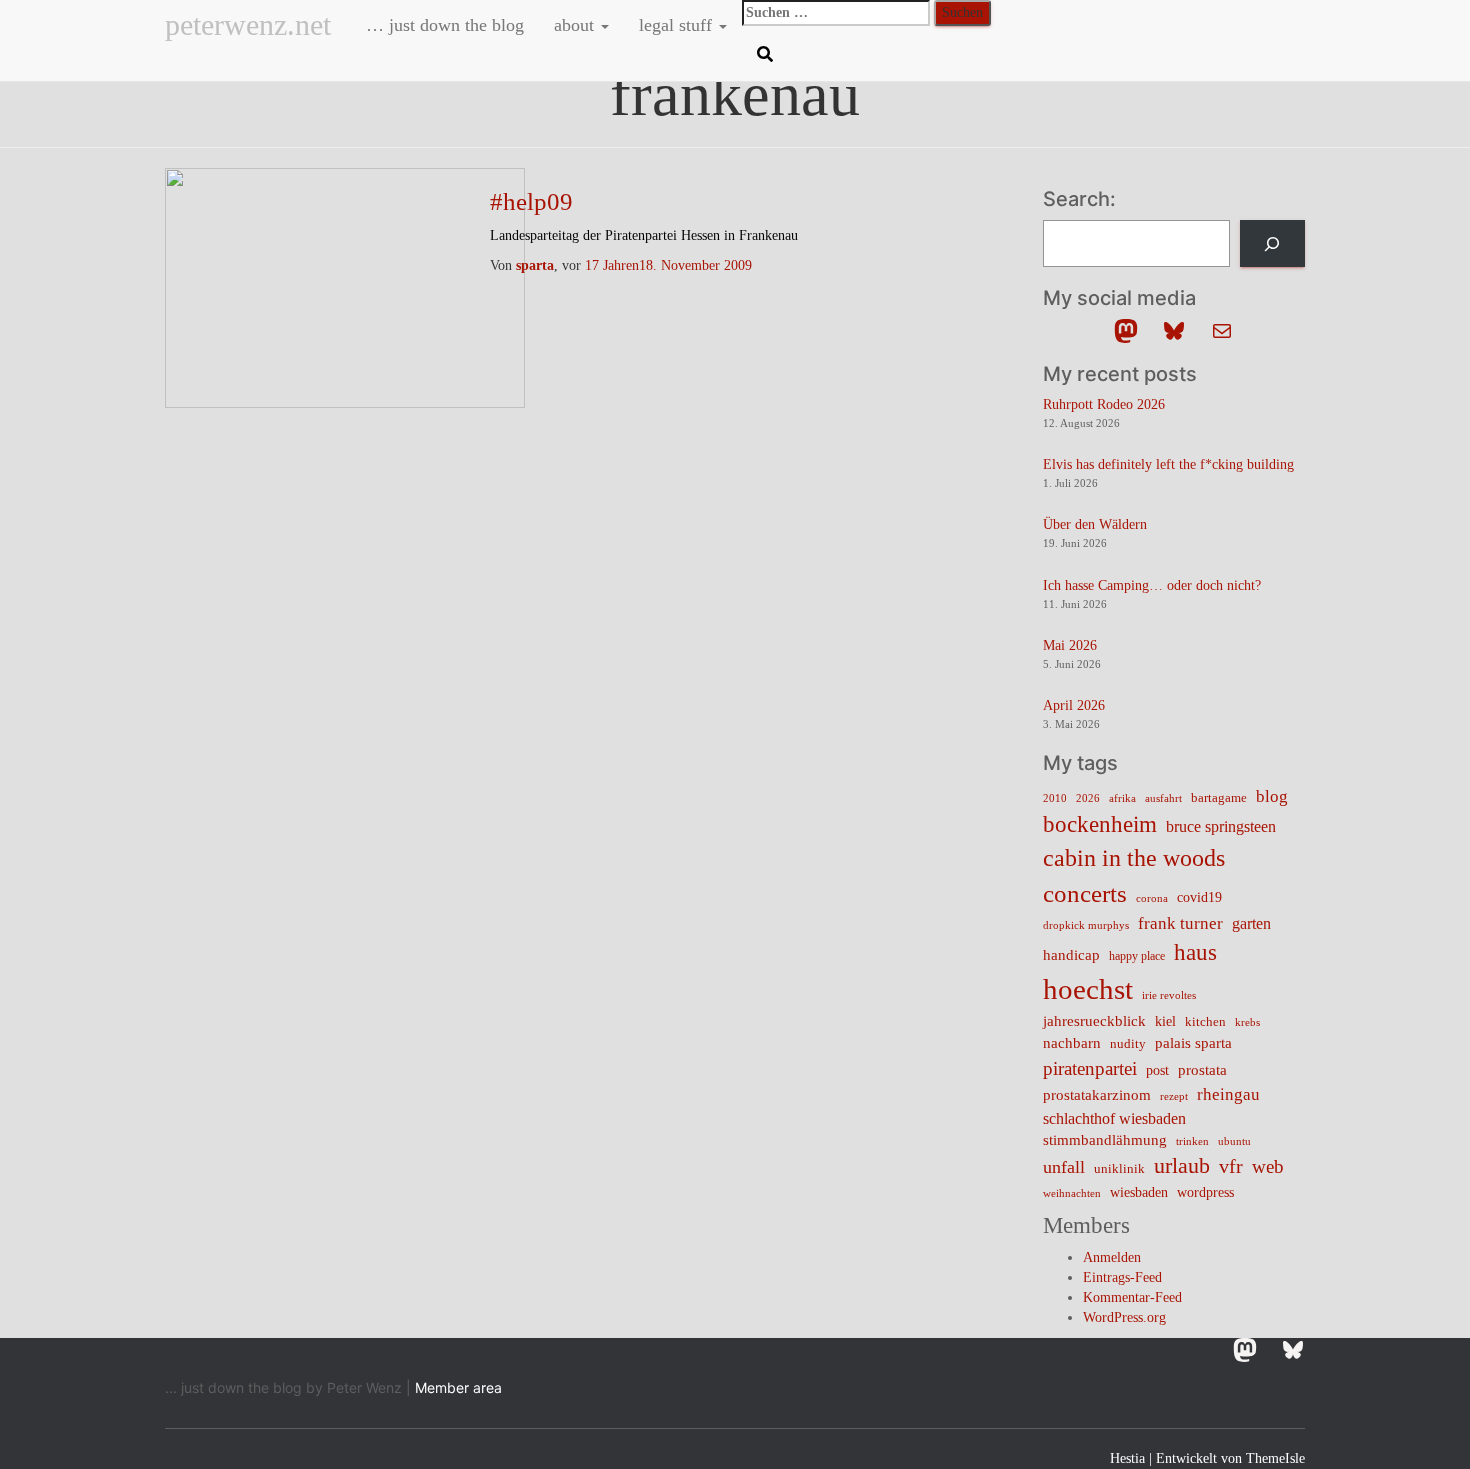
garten (1251, 923)
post (1157, 1070)
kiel (1165, 1021)
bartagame (1219, 797)
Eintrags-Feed (1122, 1277)
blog (1272, 796)
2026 (1088, 798)
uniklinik (1119, 1169)
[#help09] (345, 286)
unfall (1064, 1167)
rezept (1174, 1096)
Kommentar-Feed (1132, 1297)
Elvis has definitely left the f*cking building (1168, 464)
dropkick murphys (1086, 925)
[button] (604, 25)
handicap (1071, 954)
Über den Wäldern (1095, 524)
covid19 (1199, 897)
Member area (458, 1387)
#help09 (531, 201)
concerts (1085, 893)
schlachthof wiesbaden (1114, 1118)
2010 (1055, 798)
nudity (1128, 1043)
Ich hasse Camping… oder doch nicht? (1152, 585)
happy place (1137, 956)
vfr (1231, 1166)
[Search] (1272, 243)
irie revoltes (1169, 995)
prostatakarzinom (1097, 1095)
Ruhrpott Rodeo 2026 (1104, 404)
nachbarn (1072, 1042)
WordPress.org (1124, 1317)
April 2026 (1074, 705)
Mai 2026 (1070, 645)
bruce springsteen (1221, 826)
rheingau (1228, 1094)
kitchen (1205, 1022)
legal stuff (678, 25)
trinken (1192, 1141)
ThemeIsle (1275, 1458)
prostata (1202, 1070)
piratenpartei (1090, 1068)
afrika (1122, 798)
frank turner (1180, 923)
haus (1195, 952)
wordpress (1205, 1192)
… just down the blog (442, 25)
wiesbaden (1139, 1192)
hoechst (1088, 989)
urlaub (1182, 1166)
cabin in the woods (1134, 857)
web (1268, 1166)
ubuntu (1234, 1141)
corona (1152, 898)
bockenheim (1100, 824)
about (576, 25)
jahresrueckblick (1094, 1021)
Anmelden (1112, 1257)
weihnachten (1072, 1193)
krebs (1247, 1022)
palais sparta (1193, 1043)
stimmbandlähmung (1105, 1140)
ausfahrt (1163, 798)
